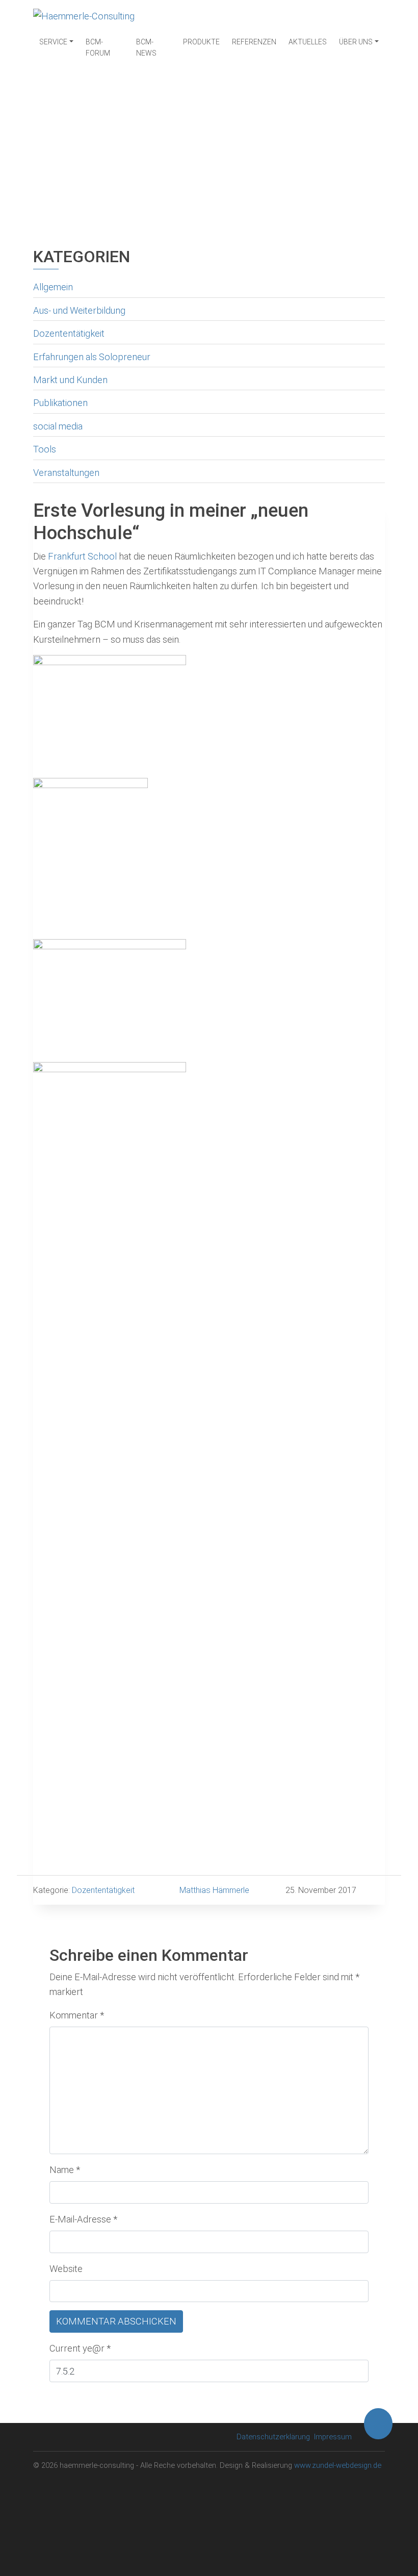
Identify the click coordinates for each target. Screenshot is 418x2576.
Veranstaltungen (66, 473)
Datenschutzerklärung (273, 2437)
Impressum (333, 2437)
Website (66, 2269)
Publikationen (60, 403)
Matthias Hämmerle (214, 1890)
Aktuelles (308, 42)
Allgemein (53, 287)
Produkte (201, 42)
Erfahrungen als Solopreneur (92, 357)
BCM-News (146, 47)
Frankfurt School (82, 556)
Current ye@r (80, 2348)
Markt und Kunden (70, 380)
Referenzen (254, 42)
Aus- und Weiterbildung (79, 310)
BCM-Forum (98, 47)
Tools (45, 449)
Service (53, 42)
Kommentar (77, 2015)
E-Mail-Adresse (83, 2219)
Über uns (356, 42)
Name (65, 2170)
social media (58, 426)
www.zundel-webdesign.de (338, 2465)
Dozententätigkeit (69, 333)
